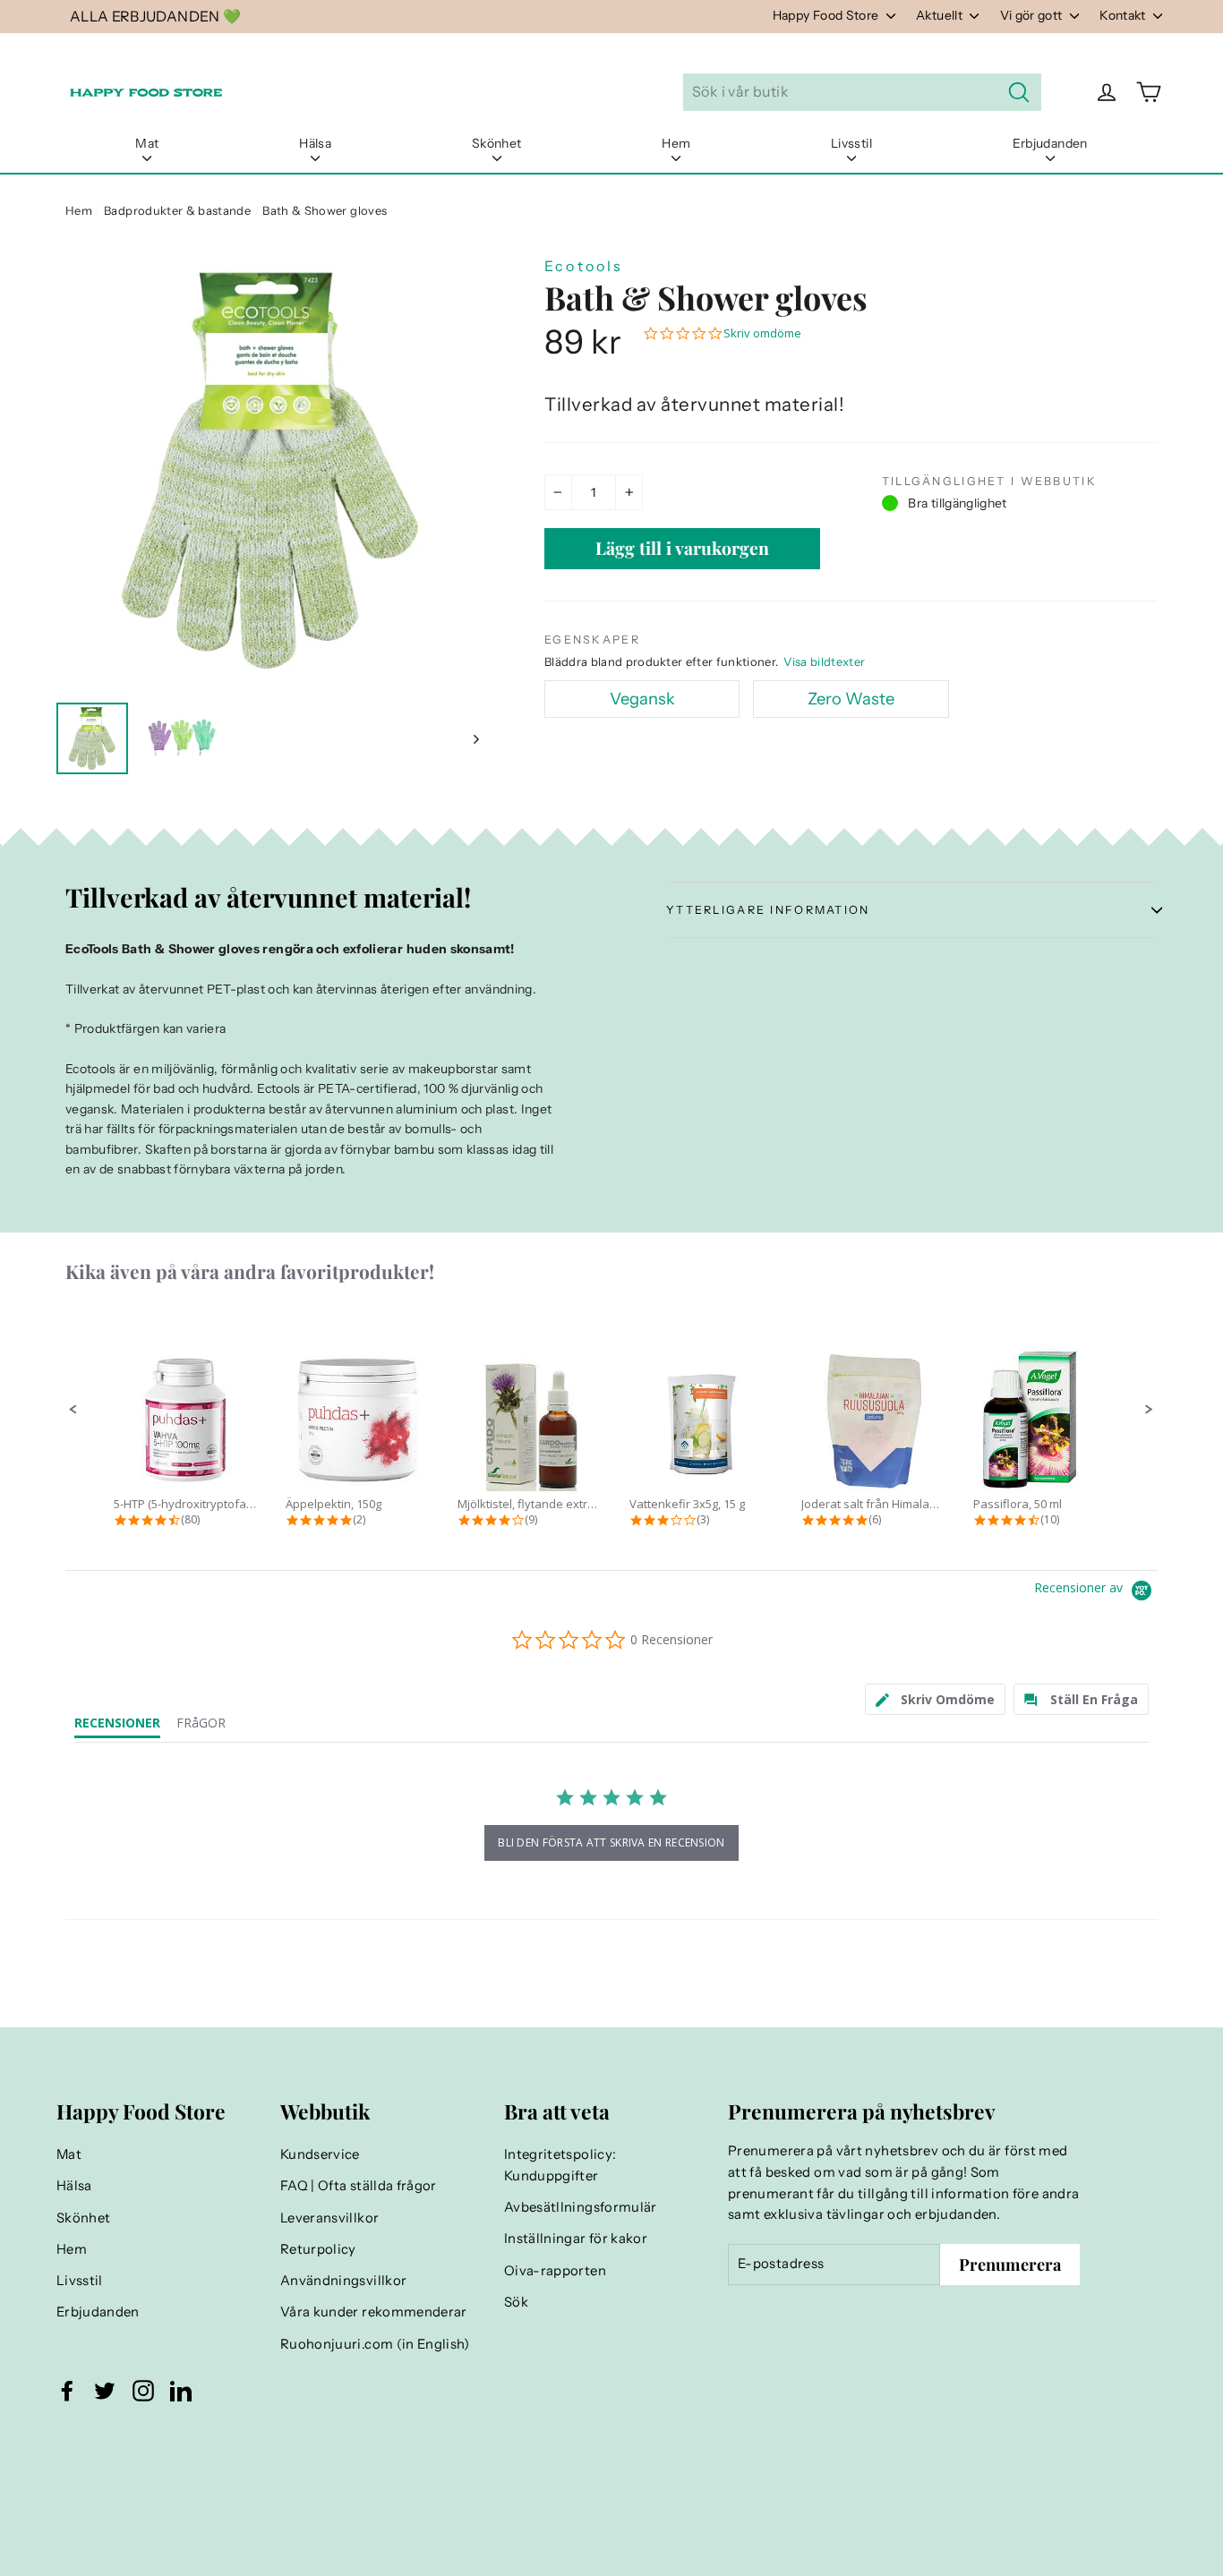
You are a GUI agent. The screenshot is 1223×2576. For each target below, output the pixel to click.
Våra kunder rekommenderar (374, 2312)
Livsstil (851, 143)
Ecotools (584, 266)
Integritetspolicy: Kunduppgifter (560, 2165)
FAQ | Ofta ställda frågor (359, 2186)
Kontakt (1124, 15)
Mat (147, 143)
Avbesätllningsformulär (581, 2207)
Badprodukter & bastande (177, 210)
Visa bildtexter (824, 661)
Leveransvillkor (329, 2218)
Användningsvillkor (343, 2281)
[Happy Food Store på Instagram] (143, 2391)
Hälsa (315, 143)
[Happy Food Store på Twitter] (105, 2391)
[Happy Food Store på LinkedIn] (181, 2391)
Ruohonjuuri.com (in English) (375, 2344)
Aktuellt (941, 15)
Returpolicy (318, 2249)
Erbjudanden (1050, 143)
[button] (73, 1410)
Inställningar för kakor (576, 2239)
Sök (516, 2302)
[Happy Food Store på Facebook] (67, 2391)
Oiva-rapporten (555, 2271)
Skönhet (496, 143)
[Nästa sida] (475, 738)
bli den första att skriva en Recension (611, 1842)
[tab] (936, 1699)
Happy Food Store (827, 15)
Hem (676, 143)
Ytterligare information (768, 910)
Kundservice (320, 2154)
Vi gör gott (1033, 15)
